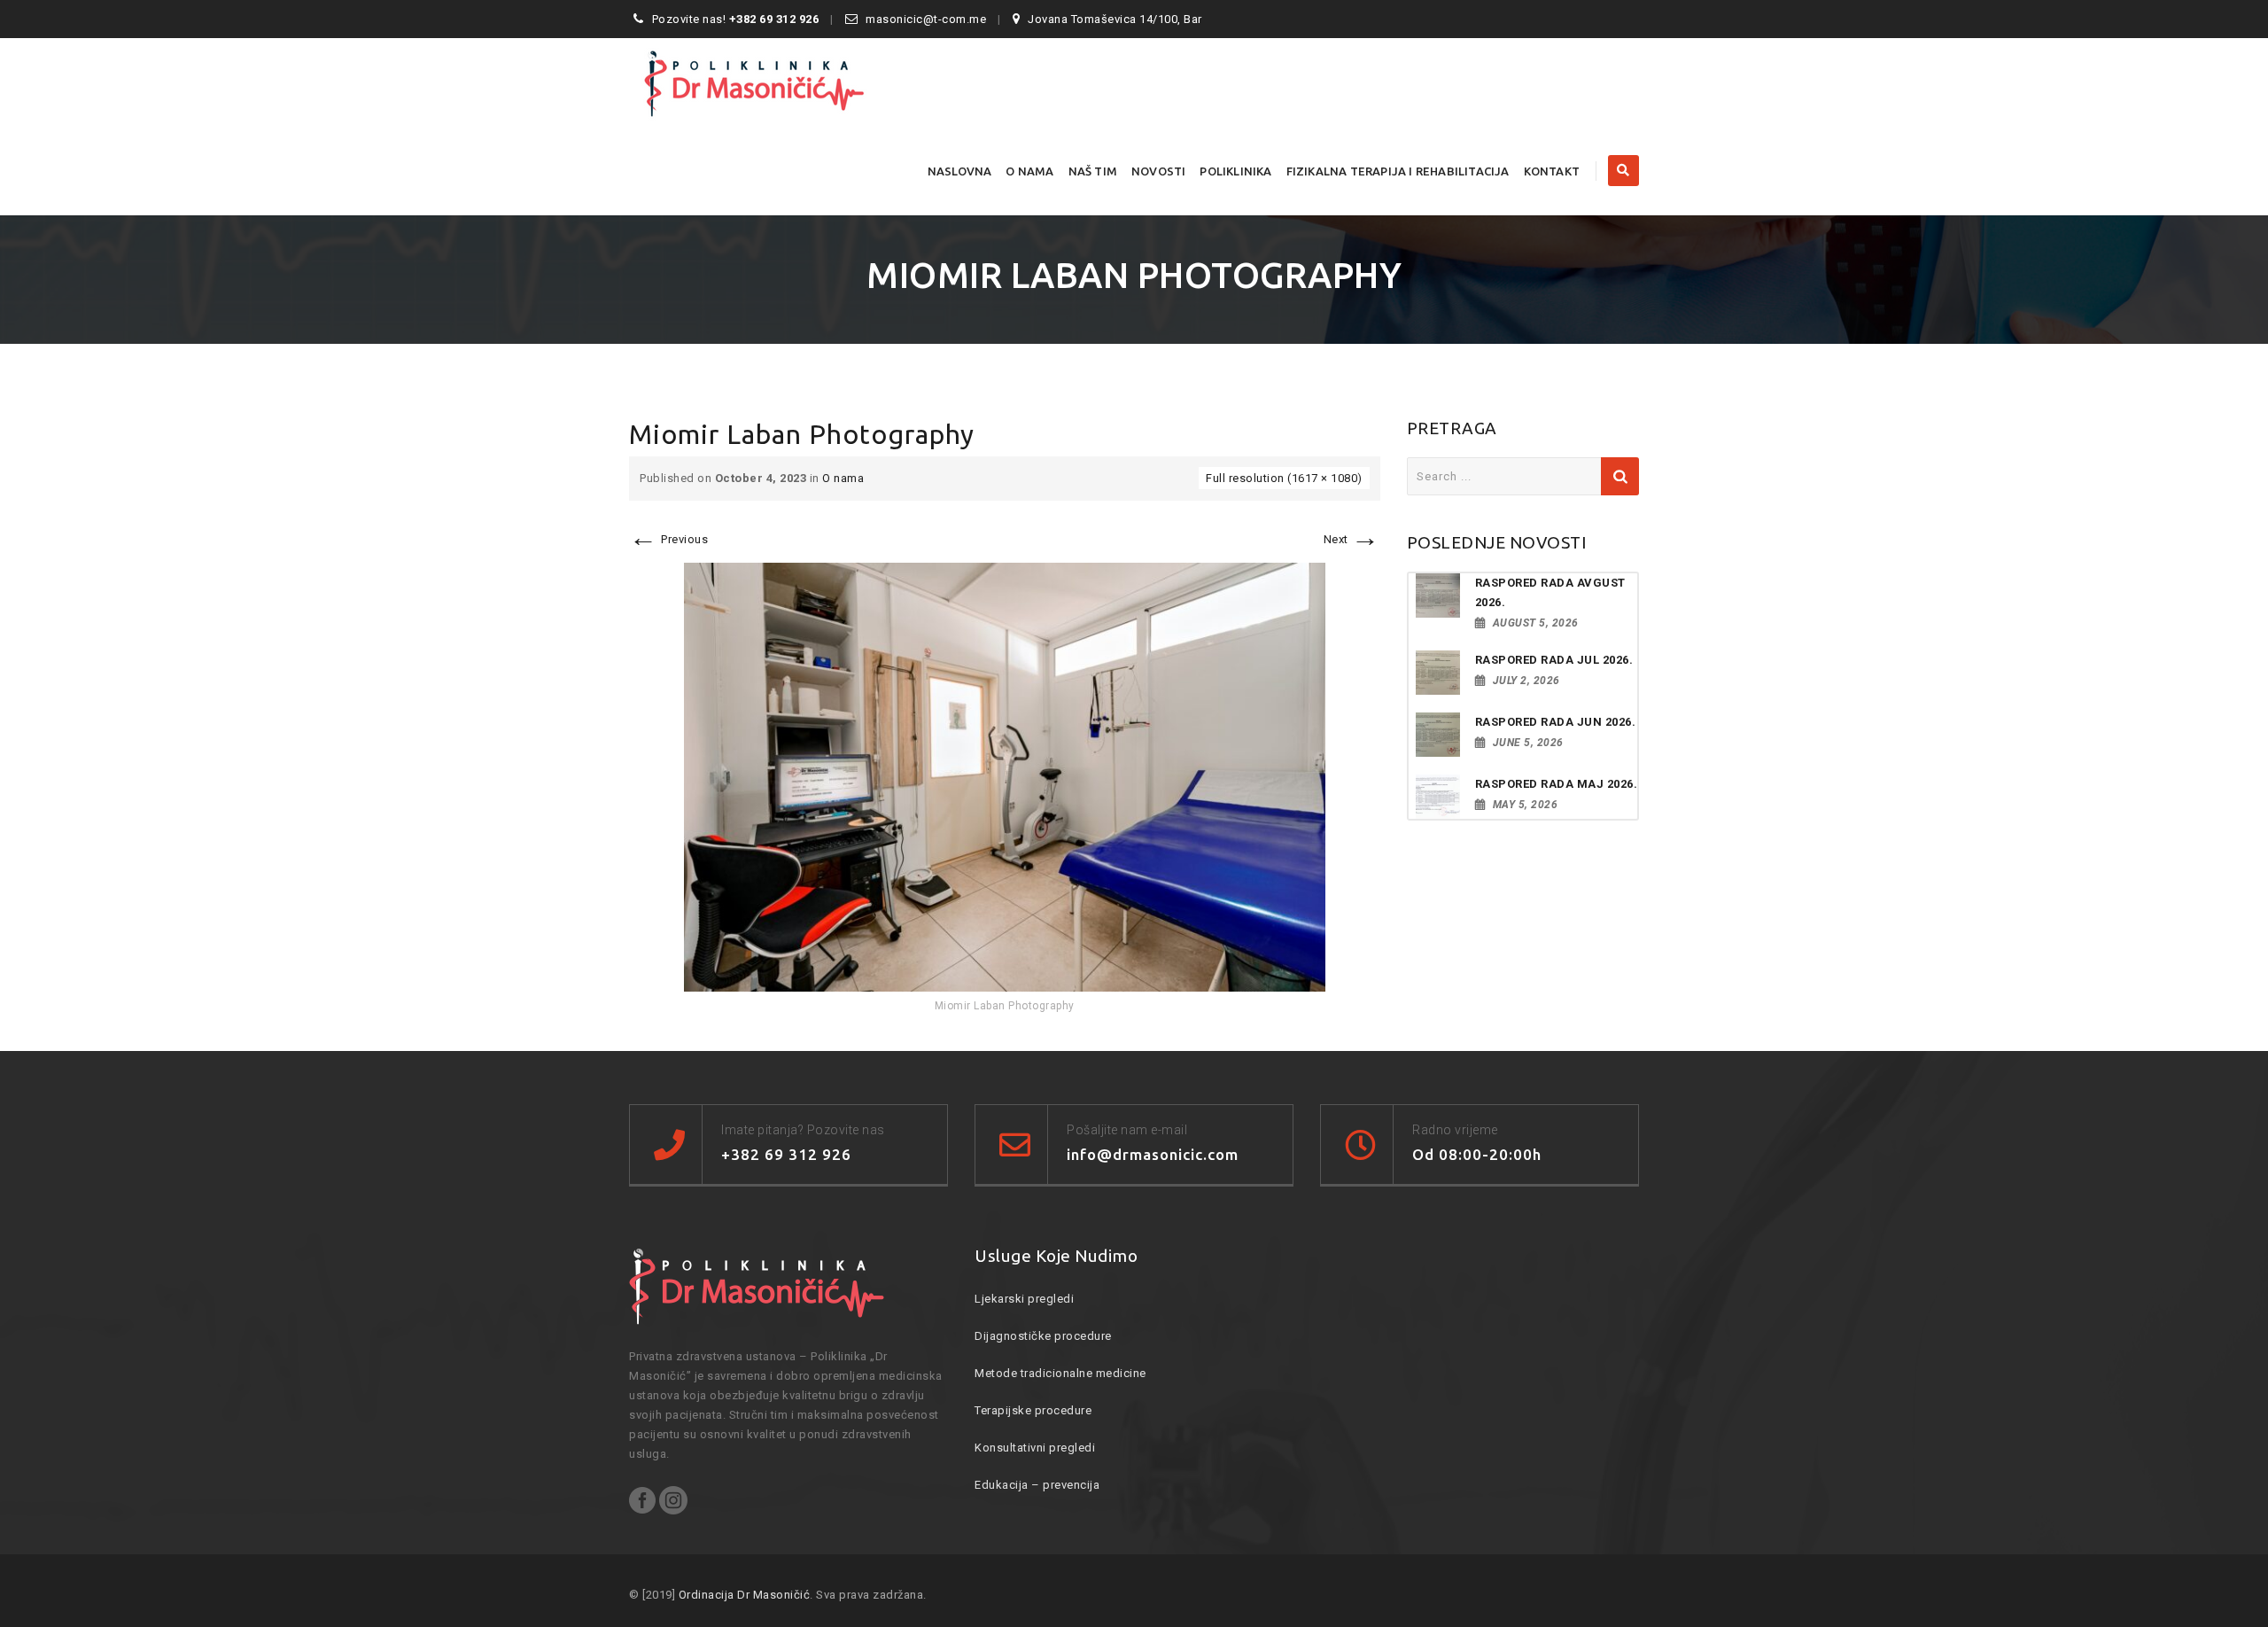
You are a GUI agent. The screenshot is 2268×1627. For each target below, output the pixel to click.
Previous (668, 539)
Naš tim (1093, 171)
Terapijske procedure (1033, 1410)
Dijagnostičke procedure (1043, 1336)
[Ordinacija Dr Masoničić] (784, 82)
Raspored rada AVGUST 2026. (1550, 592)
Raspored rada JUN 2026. (1556, 722)
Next (1352, 539)
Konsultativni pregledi (1035, 1448)
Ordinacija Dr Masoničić (745, 1595)
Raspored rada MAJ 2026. (1557, 784)
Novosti (1158, 171)
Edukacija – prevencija (1037, 1485)
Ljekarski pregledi (1024, 1299)
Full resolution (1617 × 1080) (1284, 478)
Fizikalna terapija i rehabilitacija (1398, 171)
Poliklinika (1235, 171)
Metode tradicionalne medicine (1060, 1373)
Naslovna (960, 171)
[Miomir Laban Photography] (1005, 776)
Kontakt (1552, 171)
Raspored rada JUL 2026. (1554, 660)
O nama (1029, 171)
